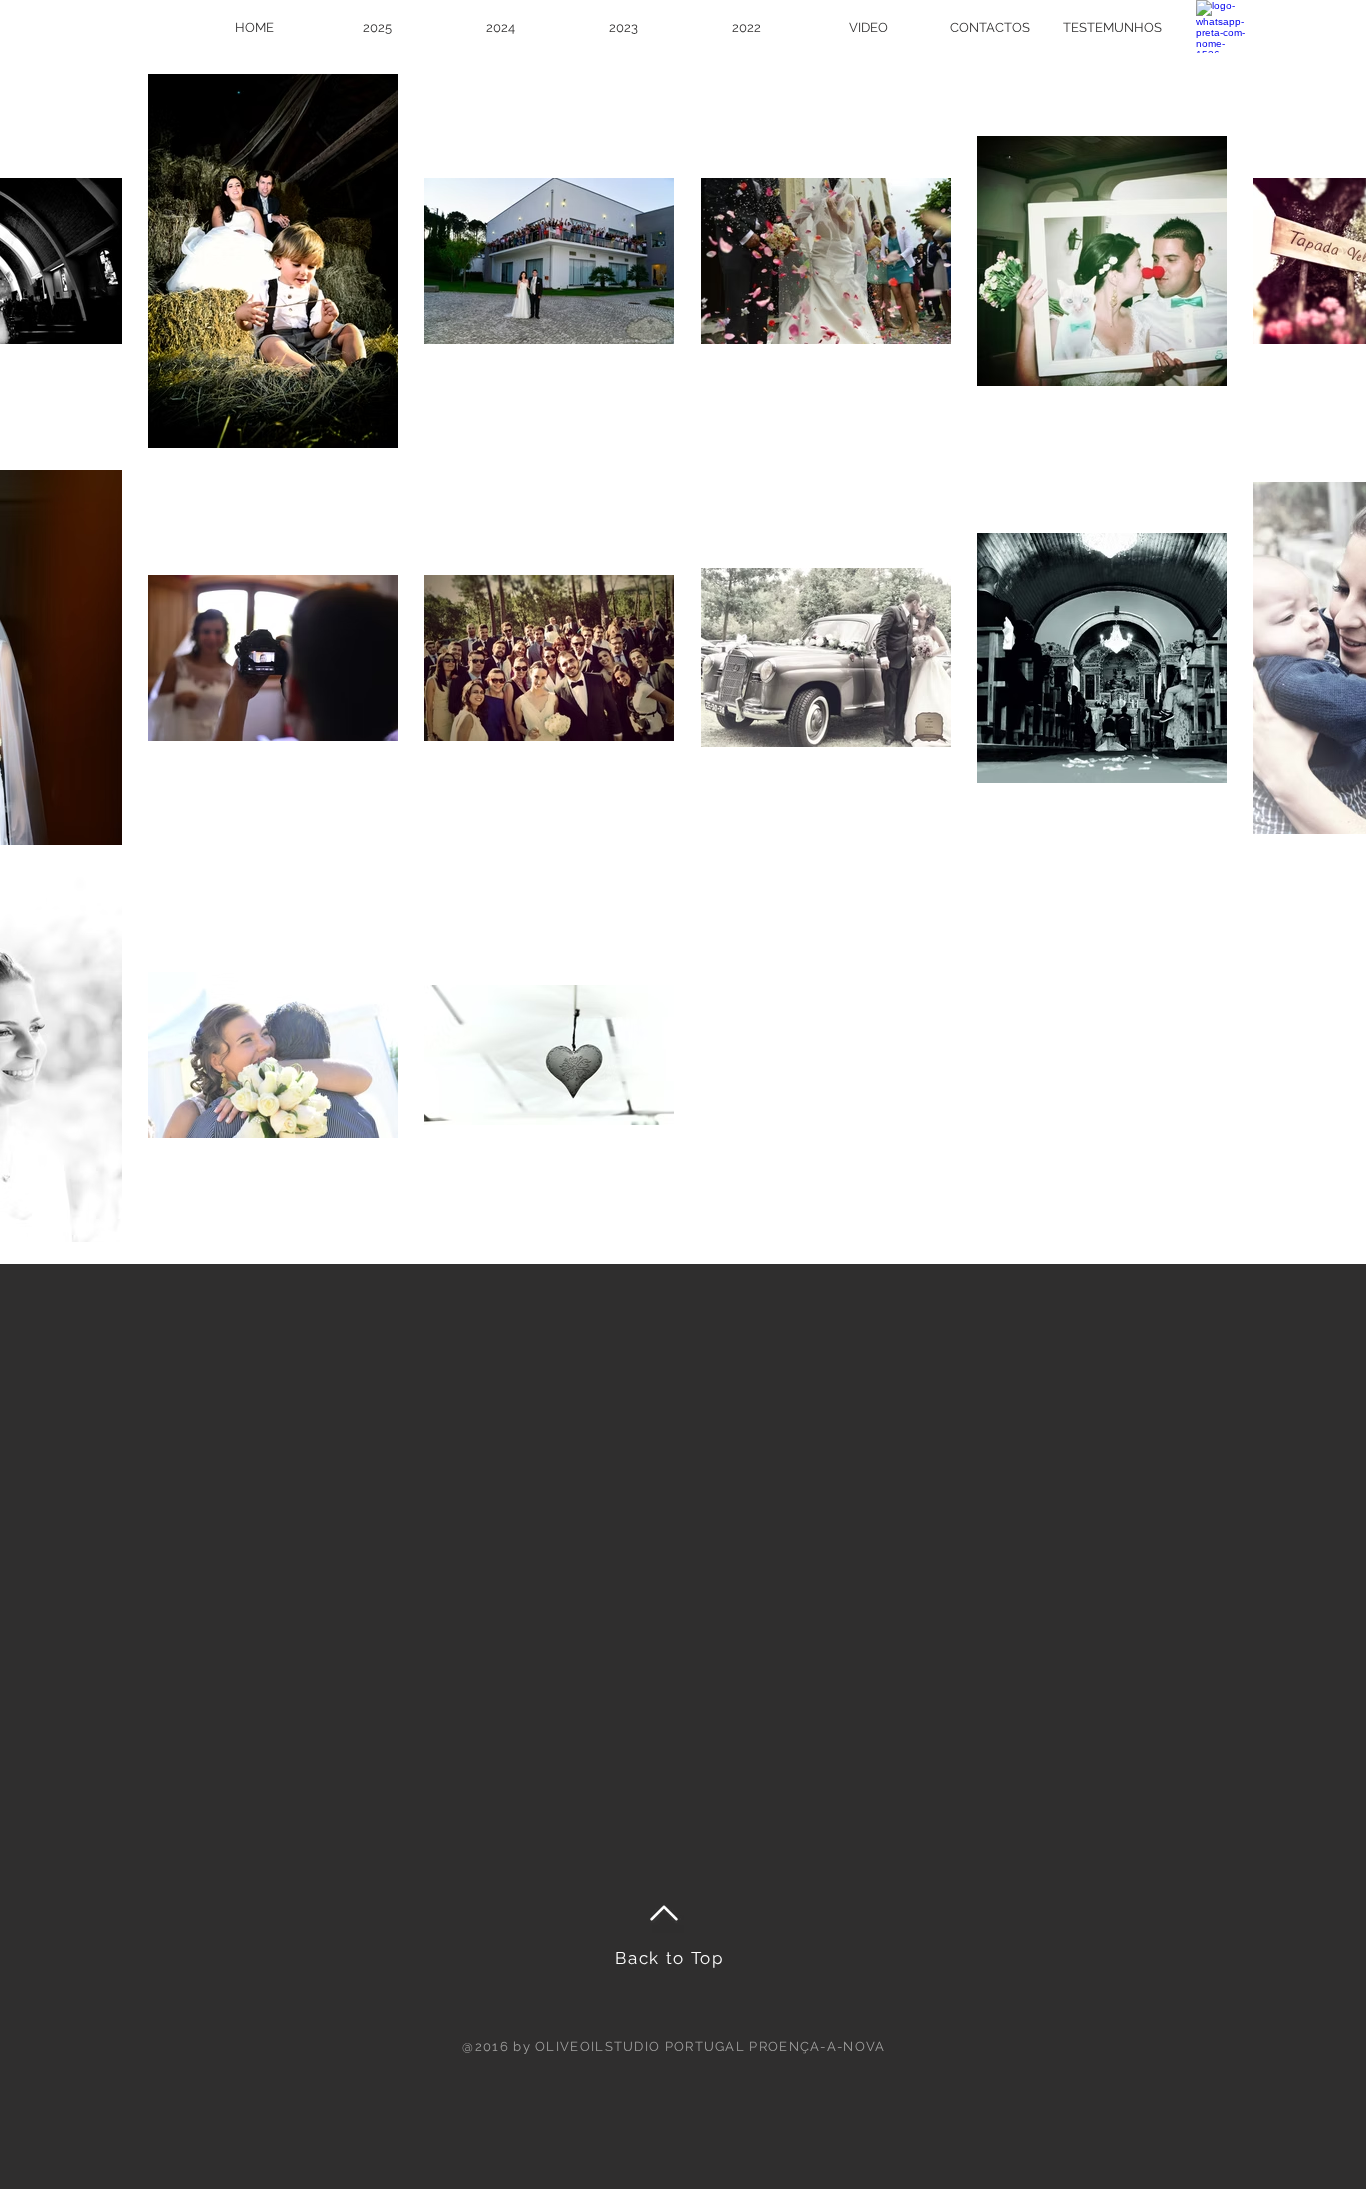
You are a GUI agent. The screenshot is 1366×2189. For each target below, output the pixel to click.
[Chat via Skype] (1288, 26)
